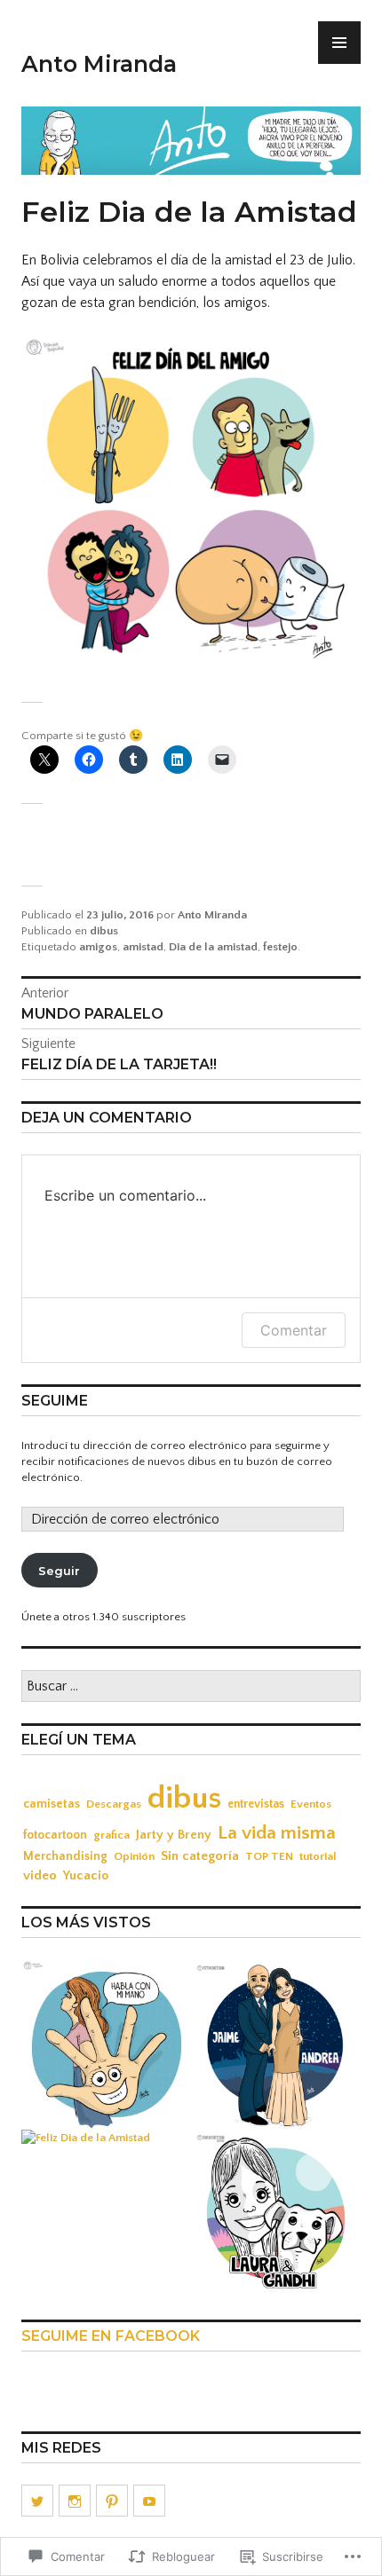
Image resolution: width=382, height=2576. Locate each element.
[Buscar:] (191, 1687)
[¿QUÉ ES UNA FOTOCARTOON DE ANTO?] (276, 2044)
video (40, 1875)
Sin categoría (200, 1856)
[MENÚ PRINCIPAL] (339, 43)
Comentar (294, 1330)
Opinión (134, 1856)
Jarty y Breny (174, 1835)
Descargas (114, 1804)
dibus (104, 931)
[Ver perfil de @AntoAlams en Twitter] (37, 2501)
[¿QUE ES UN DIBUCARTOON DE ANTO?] (276, 2214)
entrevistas (256, 1804)
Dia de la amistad (213, 947)
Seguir (59, 1571)
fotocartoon (55, 1835)
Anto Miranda (99, 64)
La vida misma (277, 1833)
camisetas (52, 1804)
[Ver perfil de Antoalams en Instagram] (75, 2501)
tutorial (318, 1856)
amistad (143, 947)
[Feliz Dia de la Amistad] (86, 2137)
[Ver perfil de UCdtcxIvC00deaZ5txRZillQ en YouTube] (149, 2501)
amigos (98, 947)
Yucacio (86, 1875)
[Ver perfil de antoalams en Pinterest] (112, 2501)
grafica (111, 1835)
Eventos (311, 1804)
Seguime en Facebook (111, 2336)
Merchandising (65, 1856)
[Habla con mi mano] (106, 2044)
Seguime (55, 1401)
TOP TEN (269, 1856)
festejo (280, 947)
